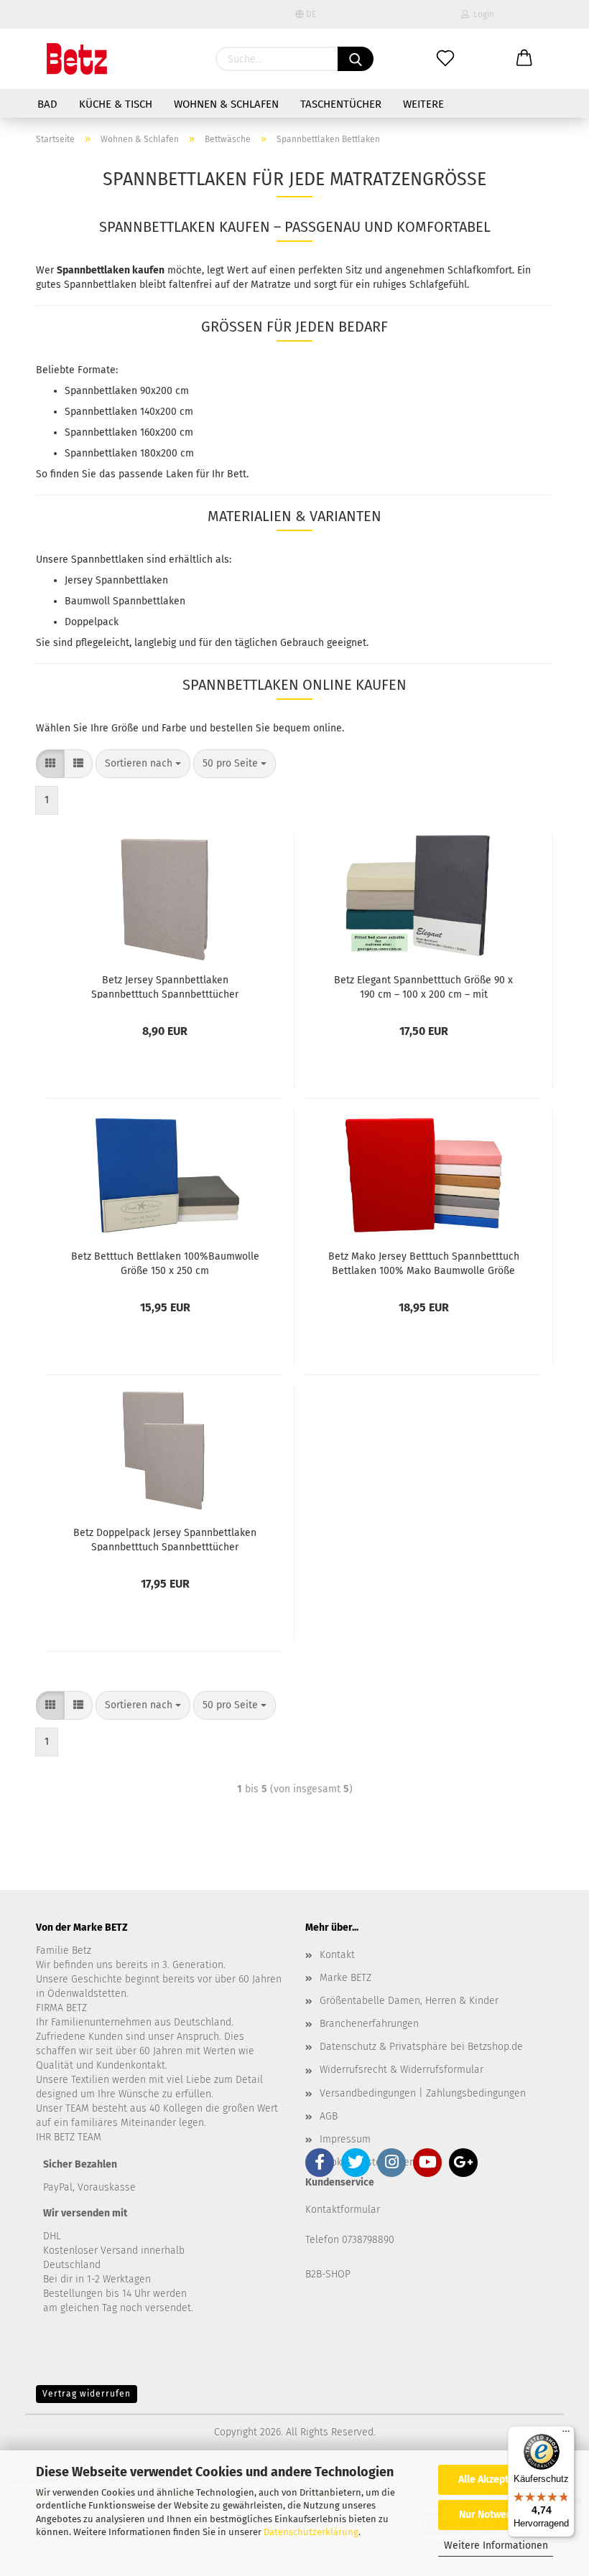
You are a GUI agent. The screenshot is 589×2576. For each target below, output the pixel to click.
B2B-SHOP (328, 2274)
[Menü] (566, 2435)
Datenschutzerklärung (311, 2532)
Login (482, 14)
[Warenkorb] (524, 59)
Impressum (345, 2139)
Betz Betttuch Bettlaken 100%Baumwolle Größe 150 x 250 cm (165, 1263)
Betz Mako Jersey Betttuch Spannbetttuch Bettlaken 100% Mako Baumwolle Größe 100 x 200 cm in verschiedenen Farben (424, 1263)
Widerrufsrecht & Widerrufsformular (402, 2070)
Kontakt (337, 1955)
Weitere (423, 104)
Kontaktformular (343, 2210)
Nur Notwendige (496, 2515)
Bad (47, 104)
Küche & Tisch (116, 104)
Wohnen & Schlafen (226, 104)
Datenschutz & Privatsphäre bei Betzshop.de (421, 2047)
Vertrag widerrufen (87, 2394)
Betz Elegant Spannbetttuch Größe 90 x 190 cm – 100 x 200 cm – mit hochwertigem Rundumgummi (423, 986)
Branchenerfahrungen (369, 2024)
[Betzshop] (77, 59)
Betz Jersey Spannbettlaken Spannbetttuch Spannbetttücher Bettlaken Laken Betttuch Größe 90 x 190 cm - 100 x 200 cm (165, 986)
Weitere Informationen (496, 2545)
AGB (329, 2116)
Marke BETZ (345, 1978)
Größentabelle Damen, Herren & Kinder (409, 2001)
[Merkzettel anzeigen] (445, 59)
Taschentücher (341, 104)
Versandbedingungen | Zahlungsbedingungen (423, 2093)
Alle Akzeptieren (496, 2479)
